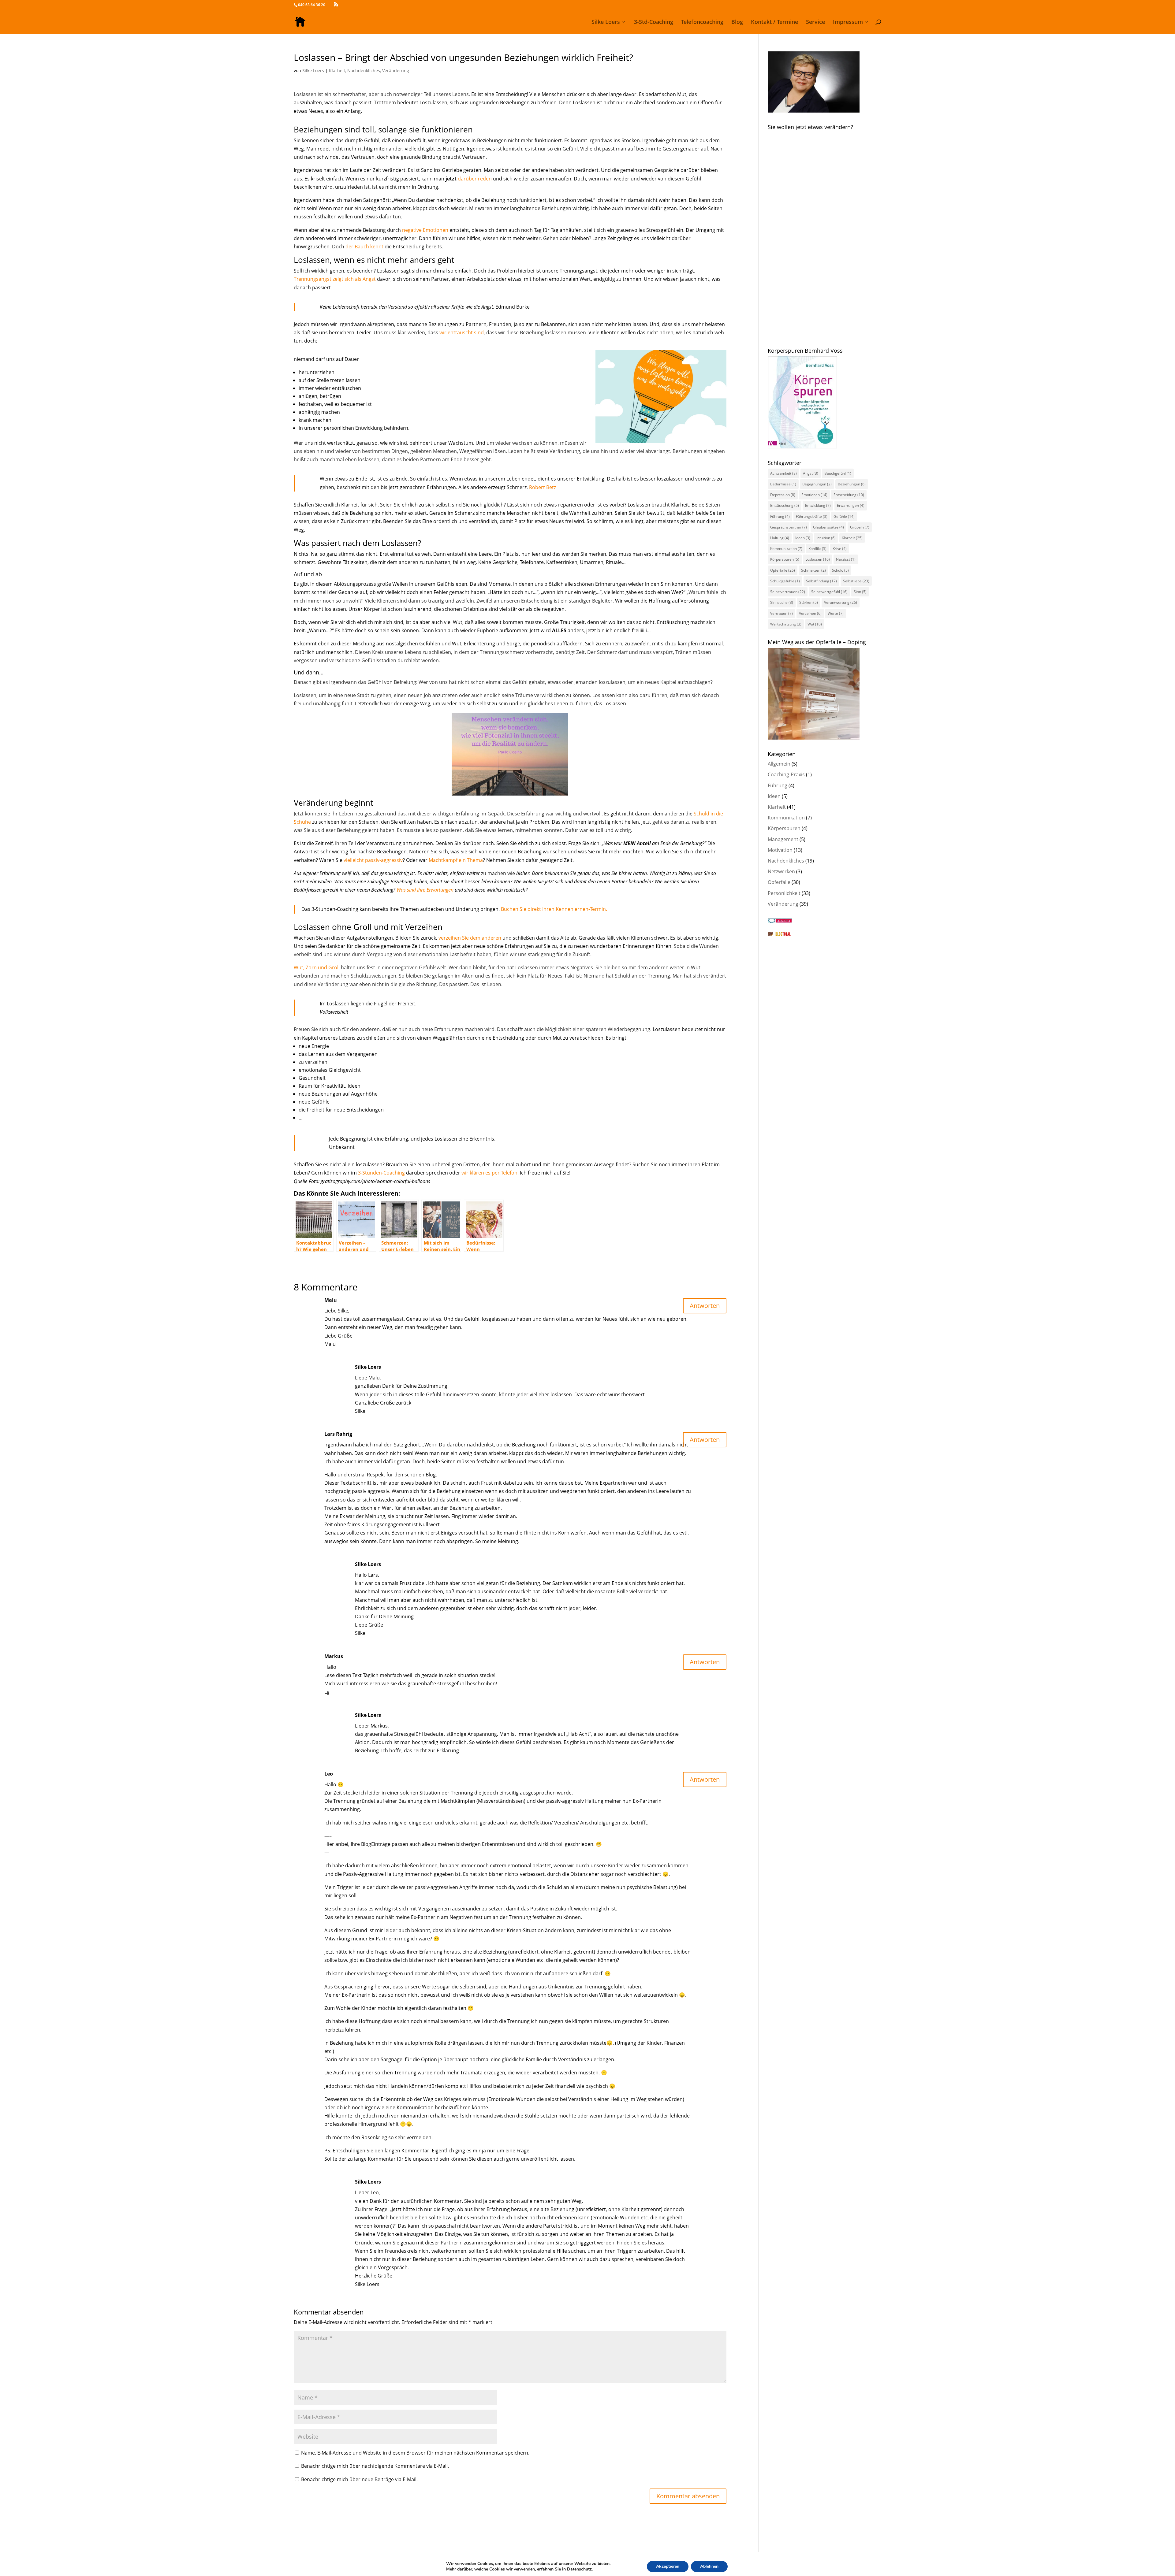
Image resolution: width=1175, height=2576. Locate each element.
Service (815, 22)
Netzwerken (781, 871)
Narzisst (846, 559)
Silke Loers (606, 22)
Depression (783, 495)
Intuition (826, 538)
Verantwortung (841, 602)
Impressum (848, 22)
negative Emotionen (425, 230)
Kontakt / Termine (774, 22)
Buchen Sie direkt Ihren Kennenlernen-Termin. (554, 909)
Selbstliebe (856, 581)
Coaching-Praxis (786, 774)
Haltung (780, 538)
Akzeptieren (668, 2566)
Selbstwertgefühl (829, 592)
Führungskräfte (812, 516)
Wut (815, 624)
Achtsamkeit (783, 473)
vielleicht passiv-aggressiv (373, 860)
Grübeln (860, 527)
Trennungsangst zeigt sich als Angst (335, 279)
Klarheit (337, 71)
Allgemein (779, 764)
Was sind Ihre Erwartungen (425, 890)
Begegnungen (817, 484)
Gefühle (844, 516)
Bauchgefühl (838, 473)
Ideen (803, 538)
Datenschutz (579, 2569)
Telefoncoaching (702, 22)
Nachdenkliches (364, 71)
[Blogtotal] (780, 934)
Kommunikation (786, 549)
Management (783, 839)
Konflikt (817, 549)
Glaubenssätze (828, 527)
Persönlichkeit (784, 893)
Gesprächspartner (789, 527)
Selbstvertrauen (788, 592)
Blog (737, 22)
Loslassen (818, 559)
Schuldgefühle (785, 581)
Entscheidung (849, 495)
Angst (811, 473)
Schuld (840, 570)
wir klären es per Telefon (489, 1173)
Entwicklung (818, 505)
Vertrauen (781, 613)
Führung (780, 516)
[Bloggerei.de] (780, 921)
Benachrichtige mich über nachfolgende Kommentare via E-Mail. (375, 2466)
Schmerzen (813, 570)
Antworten (705, 1306)
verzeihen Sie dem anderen (470, 938)
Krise (840, 549)
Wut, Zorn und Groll (317, 967)
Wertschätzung (786, 624)
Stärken (809, 602)
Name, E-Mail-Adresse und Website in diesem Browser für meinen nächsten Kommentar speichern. (415, 2453)
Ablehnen (709, 2566)
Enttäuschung (785, 505)
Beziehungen (852, 484)
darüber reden (475, 179)
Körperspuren (785, 559)
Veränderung (396, 71)
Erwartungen (851, 505)
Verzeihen (810, 613)
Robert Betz (543, 487)
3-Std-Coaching (654, 22)
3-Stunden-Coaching (381, 1173)
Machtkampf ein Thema (456, 860)
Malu (331, 1300)
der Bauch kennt (364, 247)
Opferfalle (783, 570)
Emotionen (814, 495)
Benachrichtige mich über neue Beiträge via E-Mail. (359, 2479)
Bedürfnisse (783, 484)
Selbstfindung (821, 581)
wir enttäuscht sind (462, 332)
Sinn (860, 592)
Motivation (780, 850)
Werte (836, 613)
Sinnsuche (782, 602)
